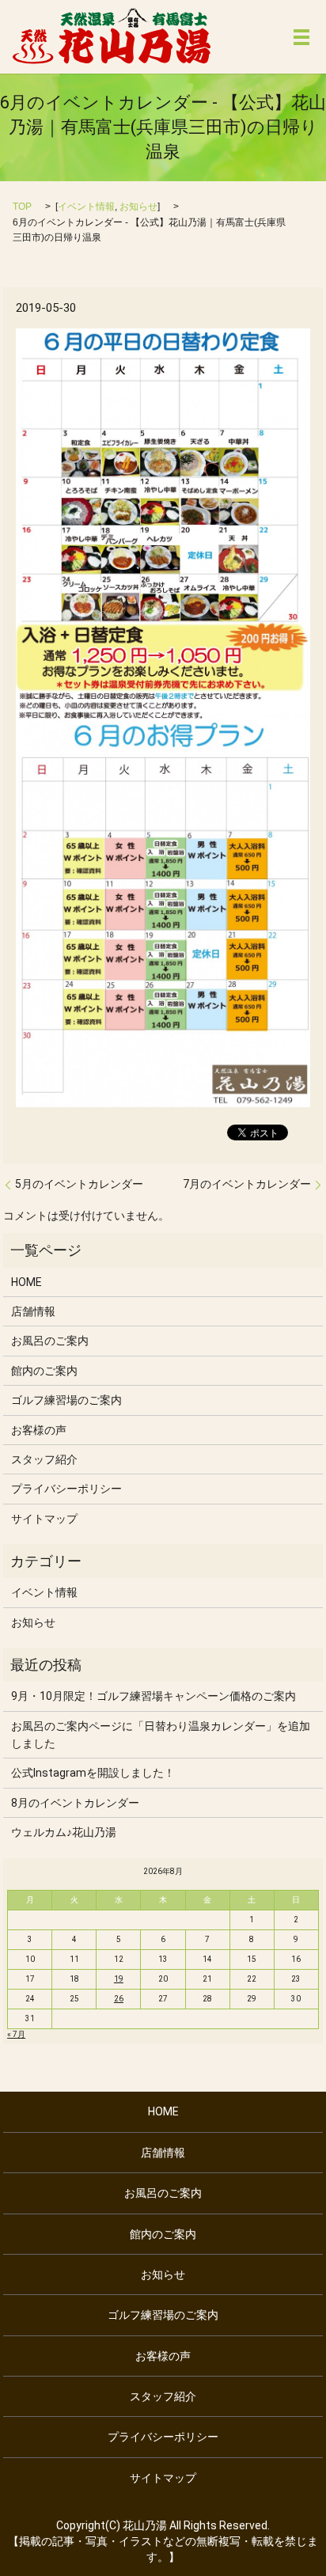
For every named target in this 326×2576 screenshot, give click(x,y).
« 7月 (16, 2034)
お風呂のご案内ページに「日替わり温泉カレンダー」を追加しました (161, 1735)
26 (119, 1999)
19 (119, 1979)
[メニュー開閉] (301, 37)
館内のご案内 (44, 1371)
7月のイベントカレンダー (247, 1184)
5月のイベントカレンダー (79, 1184)
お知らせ (138, 207)
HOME (27, 1282)
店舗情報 (33, 1311)
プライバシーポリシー (66, 1489)
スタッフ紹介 (44, 1459)
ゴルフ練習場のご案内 (66, 1400)
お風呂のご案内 (50, 1341)
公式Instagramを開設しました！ (93, 1773)
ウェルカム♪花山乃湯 (69, 1832)
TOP (22, 207)
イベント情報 (86, 207)
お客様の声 (39, 1430)
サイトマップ (44, 1519)
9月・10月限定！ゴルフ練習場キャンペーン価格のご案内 (154, 1696)
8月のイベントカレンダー (75, 1803)
